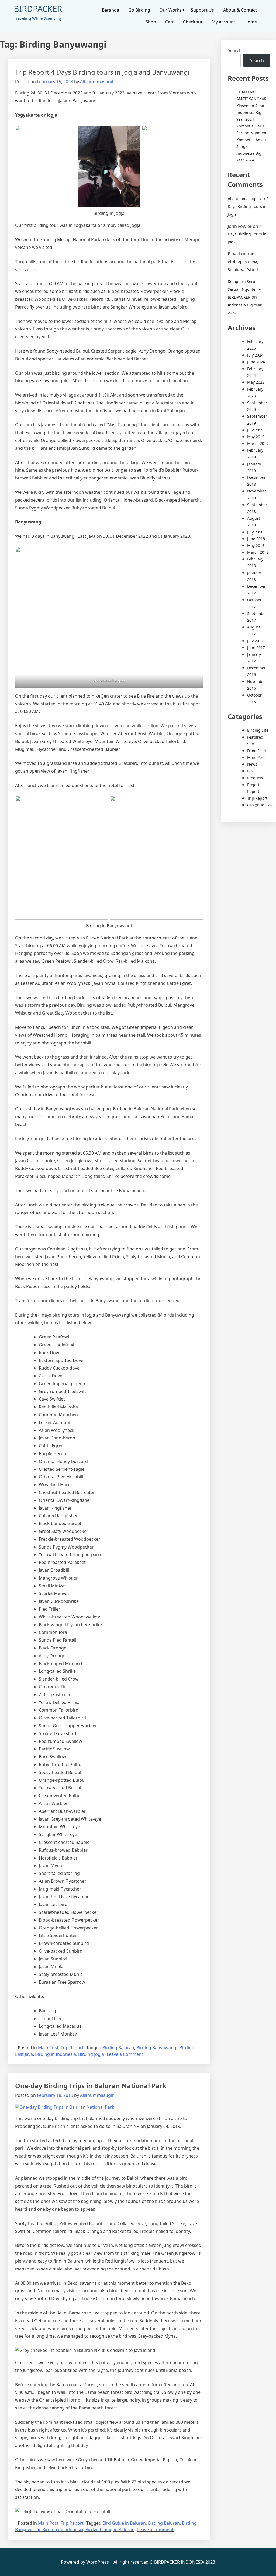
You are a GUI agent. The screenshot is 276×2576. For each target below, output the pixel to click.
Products (255, 778)
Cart (170, 22)
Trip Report (72, 2048)
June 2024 (256, 362)
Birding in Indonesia (56, 2054)
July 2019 (255, 430)
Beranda (111, 10)
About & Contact (240, 10)
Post (251, 771)
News (252, 764)
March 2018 (258, 552)
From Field (257, 751)
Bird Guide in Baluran (124, 2523)
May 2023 (256, 382)
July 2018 (255, 532)
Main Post (48, 2048)
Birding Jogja (91, 2054)
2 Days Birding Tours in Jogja (248, 206)
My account (223, 22)
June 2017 (256, 648)
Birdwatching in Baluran (110, 2530)
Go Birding (139, 10)
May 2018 (256, 545)
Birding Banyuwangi (157, 2048)
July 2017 (255, 641)
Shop (151, 22)
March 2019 (258, 443)
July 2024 (255, 355)
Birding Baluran (118, 2048)
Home (251, 22)
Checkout (193, 22)
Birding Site (258, 730)
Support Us (202, 10)
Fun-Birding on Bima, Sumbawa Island (243, 262)
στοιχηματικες (260, 805)
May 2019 (256, 437)
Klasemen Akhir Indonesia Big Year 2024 (251, 112)
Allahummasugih (97, 82)
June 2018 (256, 539)
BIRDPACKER (38, 9)
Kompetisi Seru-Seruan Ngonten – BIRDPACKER (244, 289)
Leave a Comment (125, 2054)
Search (235, 50)
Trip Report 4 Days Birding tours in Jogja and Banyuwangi (102, 72)
